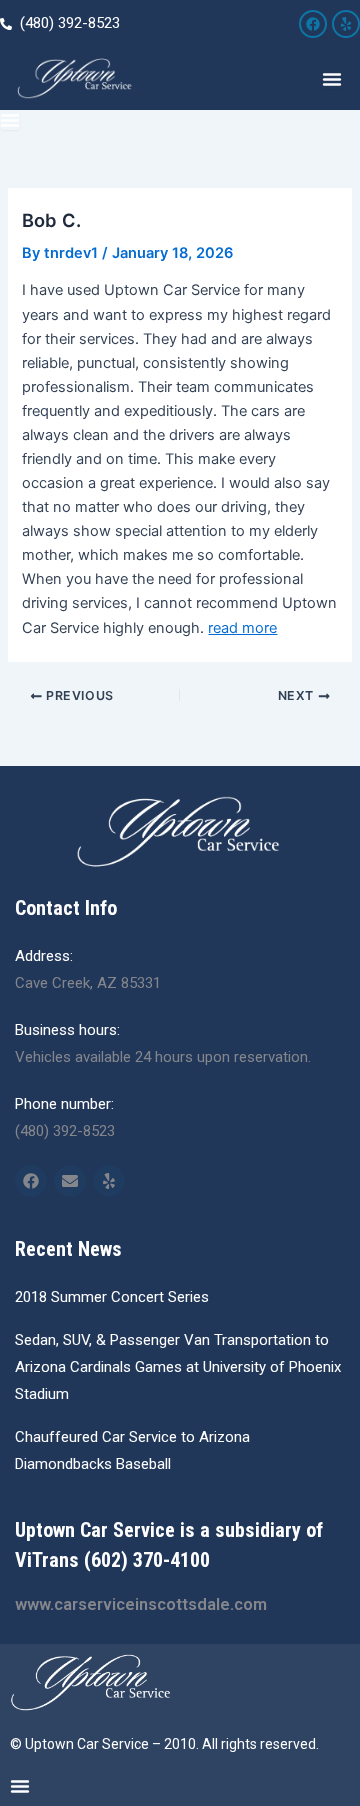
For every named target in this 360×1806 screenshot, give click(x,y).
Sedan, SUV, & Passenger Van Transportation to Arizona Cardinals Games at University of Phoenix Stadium (178, 1367)
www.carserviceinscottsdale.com (141, 1604)
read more (242, 628)
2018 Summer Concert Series (112, 1297)
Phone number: (64, 1104)
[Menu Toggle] (332, 79)
